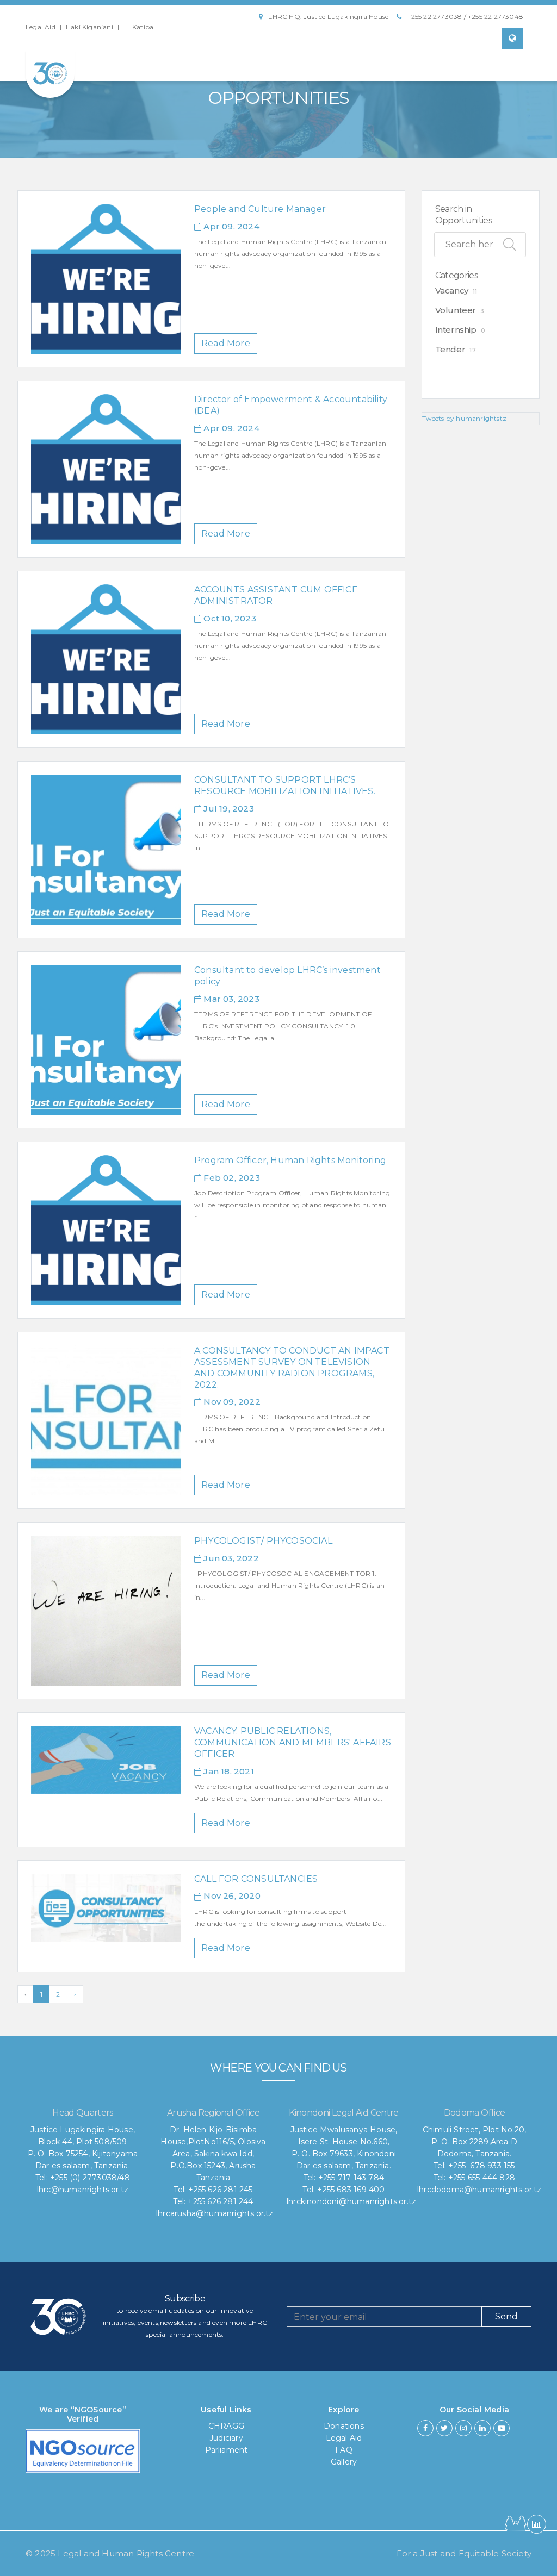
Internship (456, 330)
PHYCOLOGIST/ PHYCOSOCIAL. (264, 1541)
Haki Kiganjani (89, 27)
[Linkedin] (482, 2428)
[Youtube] (502, 2428)
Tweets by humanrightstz (465, 418)
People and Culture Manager (260, 209)
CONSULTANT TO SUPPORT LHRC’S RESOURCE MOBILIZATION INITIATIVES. (285, 785)
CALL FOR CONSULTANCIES (256, 1879)
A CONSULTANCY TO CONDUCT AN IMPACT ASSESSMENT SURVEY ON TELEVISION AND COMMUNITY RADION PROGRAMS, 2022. (292, 1367)
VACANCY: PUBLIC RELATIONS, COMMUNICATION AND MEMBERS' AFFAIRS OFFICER (293, 1742)
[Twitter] (444, 2428)
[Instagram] (463, 2428)
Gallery (344, 2462)
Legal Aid (41, 27)
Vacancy (452, 291)
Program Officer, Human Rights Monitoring (290, 1160)
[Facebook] (425, 2428)
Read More (226, 343)
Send (506, 2316)
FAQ (344, 2450)
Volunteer (456, 310)
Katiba (143, 27)
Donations (344, 2426)
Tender (450, 349)
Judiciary (226, 2438)
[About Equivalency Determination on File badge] (83, 2454)
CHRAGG (226, 2426)
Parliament (227, 2450)
